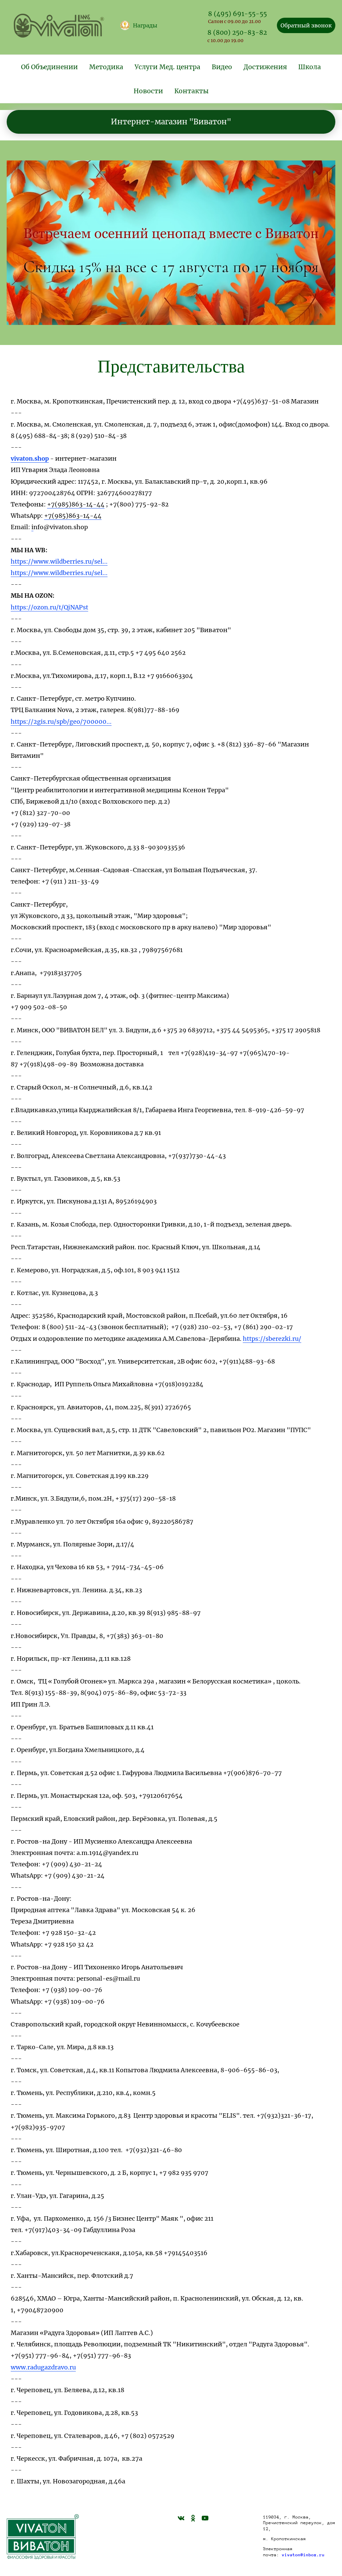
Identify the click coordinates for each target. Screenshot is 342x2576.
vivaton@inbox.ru (303, 2555)
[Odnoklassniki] (193, 2518)
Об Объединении (49, 67)
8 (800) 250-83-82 (237, 32)
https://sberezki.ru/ (272, 1339)
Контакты (192, 91)
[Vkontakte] (181, 2518)
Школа (310, 67)
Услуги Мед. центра (167, 67)
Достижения (265, 67)
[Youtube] (205, 2518)
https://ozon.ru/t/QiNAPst (49, 607)
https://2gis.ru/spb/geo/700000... (61, 722)
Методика (106, 67)
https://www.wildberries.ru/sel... (59, 561)
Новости (148, 91)
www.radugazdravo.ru (43, 2367)
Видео (222, 67)
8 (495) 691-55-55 (237, 14)
